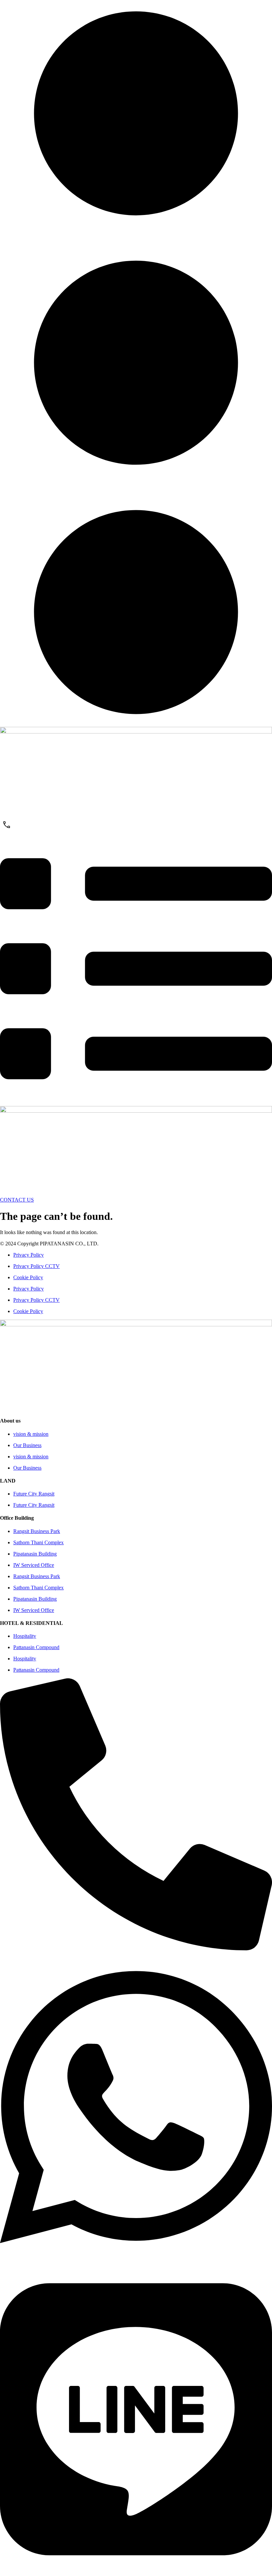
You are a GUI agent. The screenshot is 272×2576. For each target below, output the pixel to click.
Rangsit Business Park (37, 1531)
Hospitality (25, 1636)
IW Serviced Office (34, 1565)
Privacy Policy (29, 1255)
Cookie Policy (28, 1277)
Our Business (27, 1445)
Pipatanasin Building (35, 1554)
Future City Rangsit (34, 1494)
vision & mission (31, 1434)
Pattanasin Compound (36, 1647)
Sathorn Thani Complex (38, 1542)
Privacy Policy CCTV (36, 1266)
